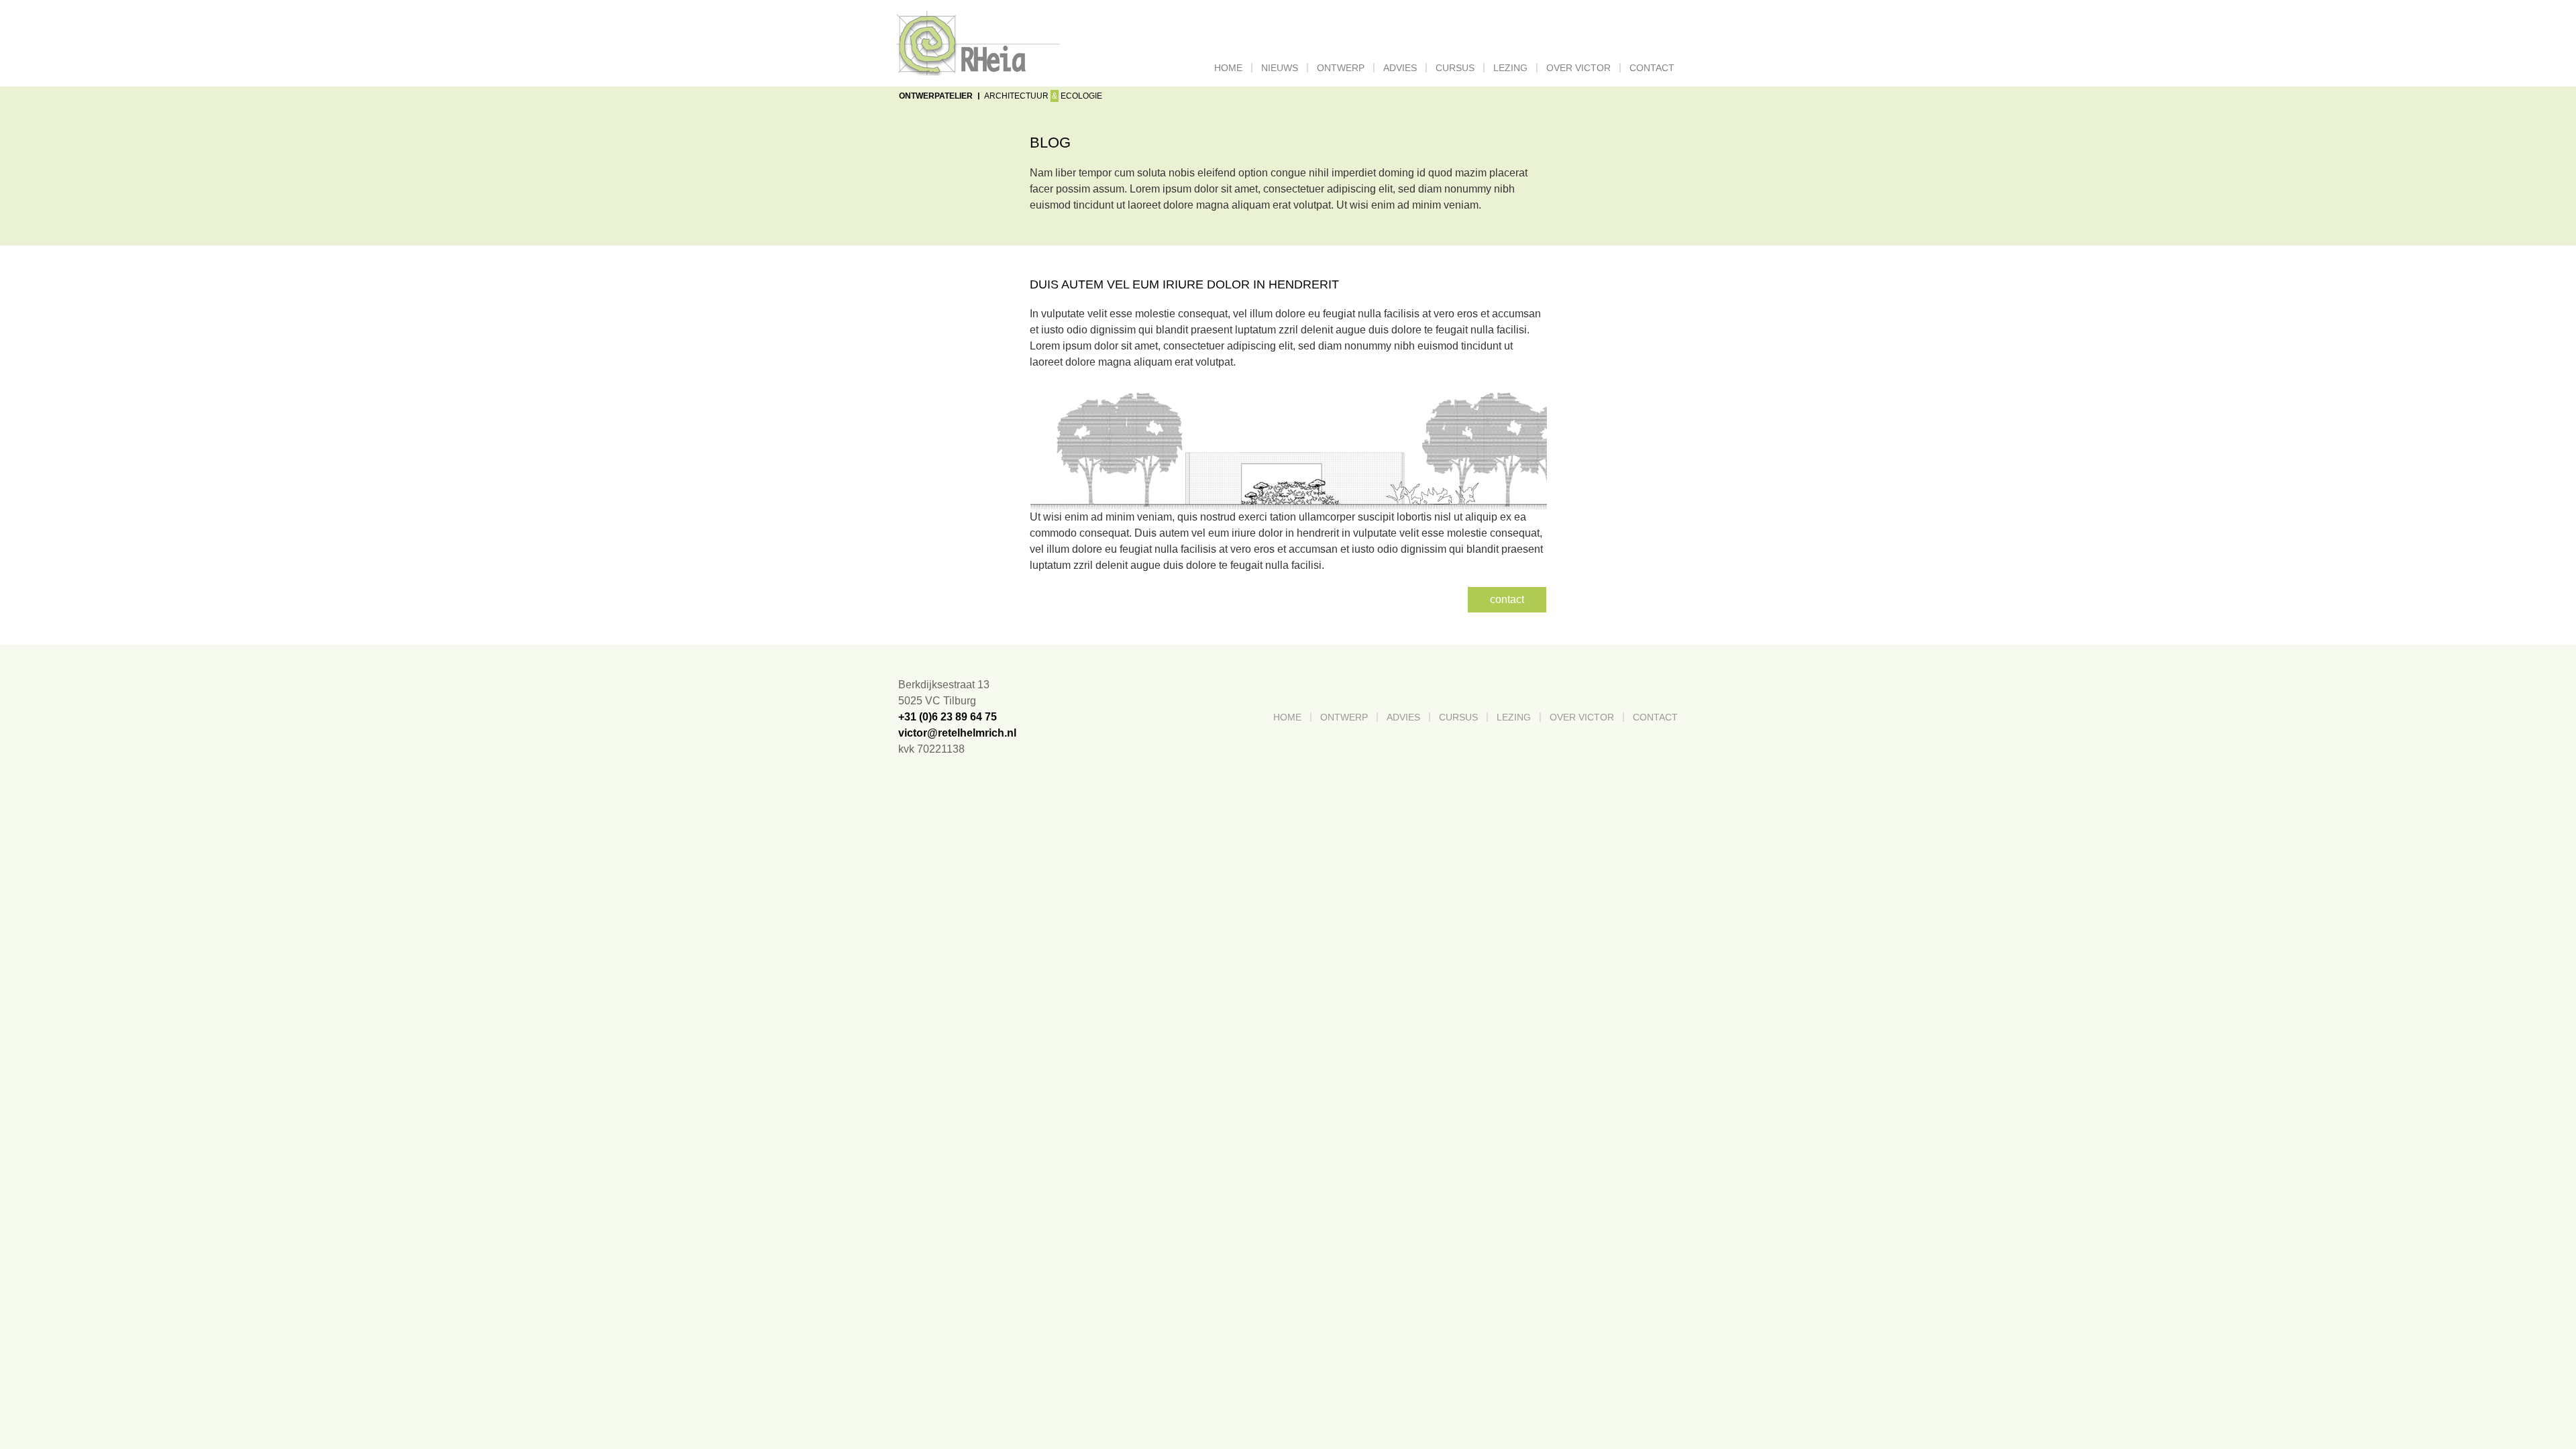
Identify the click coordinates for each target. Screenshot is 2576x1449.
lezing (1510, 68)
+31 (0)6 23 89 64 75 (948, 717)
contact (1652, 68)
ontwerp (1341, 68)
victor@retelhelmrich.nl (957, 733)
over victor (1578, 68)
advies (1400, 68)
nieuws (1280, 68)
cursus (1455, 68)
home (1231, 68)
